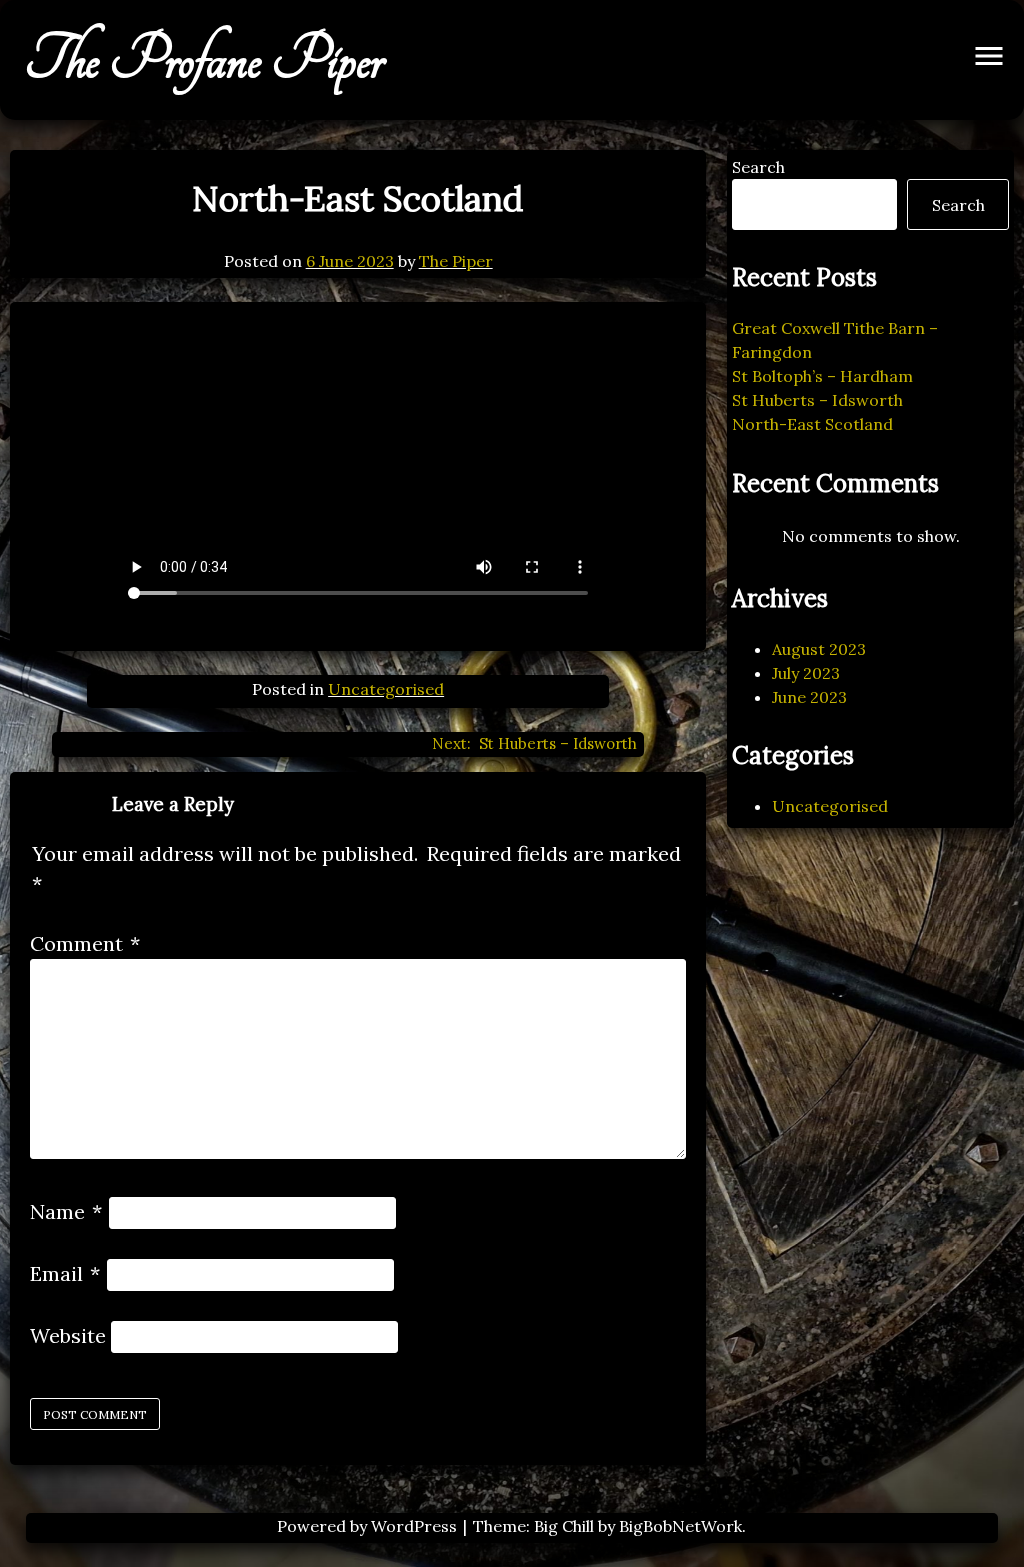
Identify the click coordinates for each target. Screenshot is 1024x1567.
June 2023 (809, 697)
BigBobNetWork (680, 1526)
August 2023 (819, 649)
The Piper (456, 261)
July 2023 (806, 673)
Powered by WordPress (369, 1526)
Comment (85, 943)
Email (65, 1273)
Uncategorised (386, 689)
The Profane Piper (204, 60)
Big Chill (564, 1526)
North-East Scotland (812, 424)
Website (68, 1335)
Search (758, 167)
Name (66, 1211)
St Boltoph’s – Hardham (822, 376)
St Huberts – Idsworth (817, 400)
